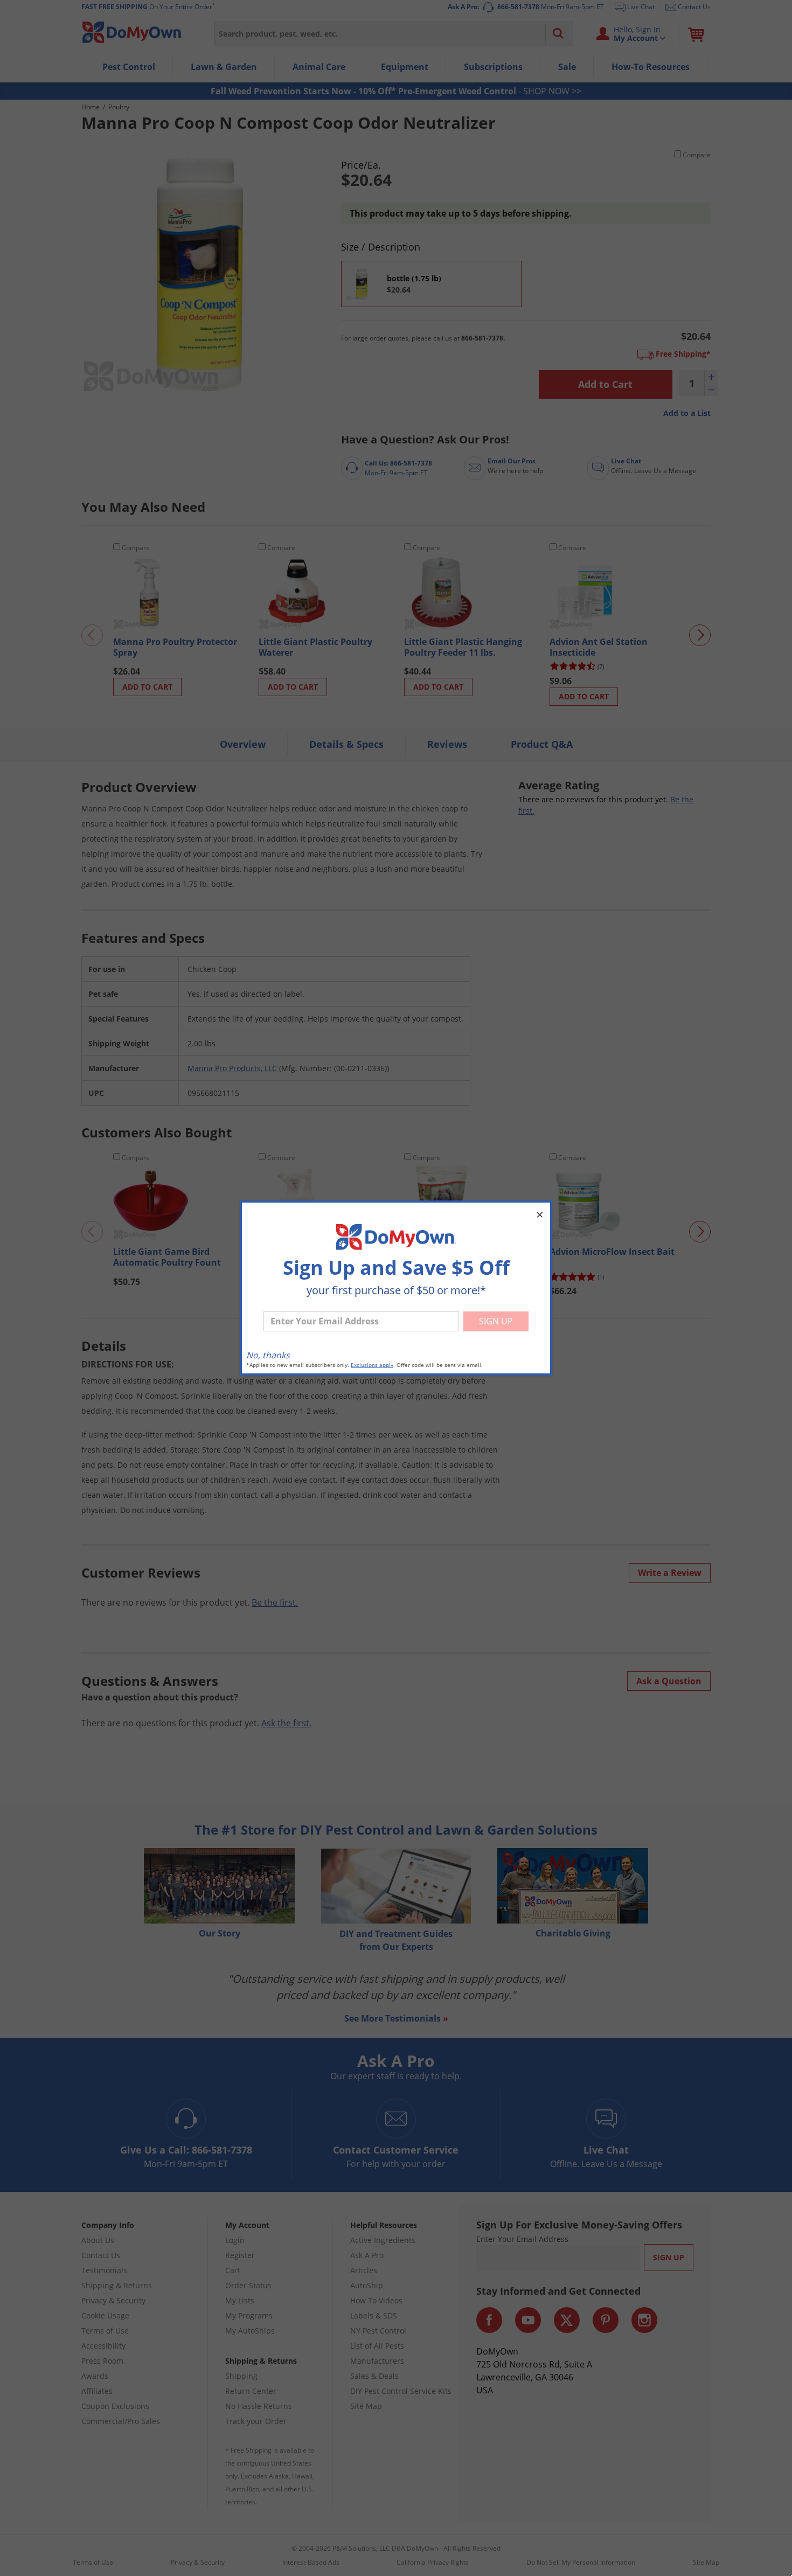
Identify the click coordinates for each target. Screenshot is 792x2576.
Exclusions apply (372, 1365)
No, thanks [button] (268, 1355)
